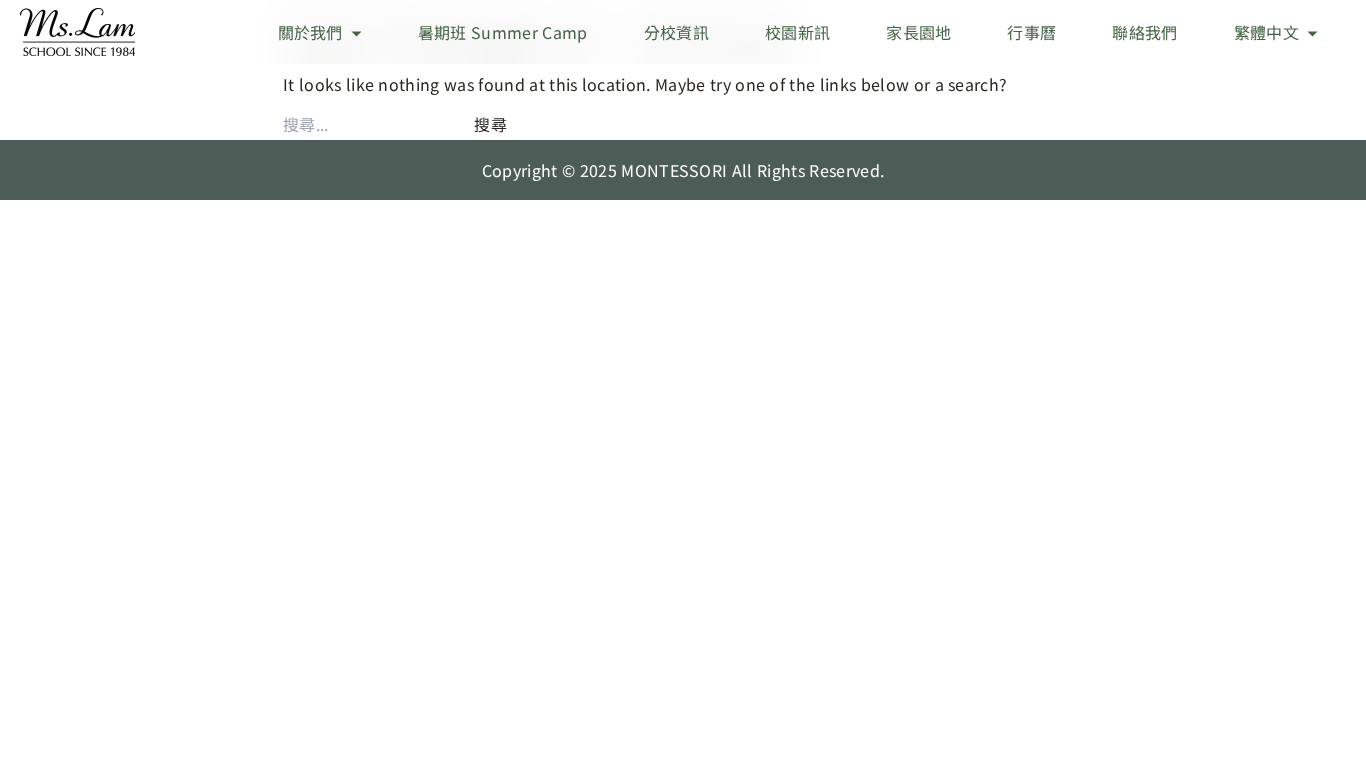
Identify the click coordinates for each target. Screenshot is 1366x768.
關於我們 (310, 32)
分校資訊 (676, 32)
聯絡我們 (1144, 32)
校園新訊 (797, 32)
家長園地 (918, 32)
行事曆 (1031, 32)
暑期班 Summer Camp (503, 32)
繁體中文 (1266, 32)
